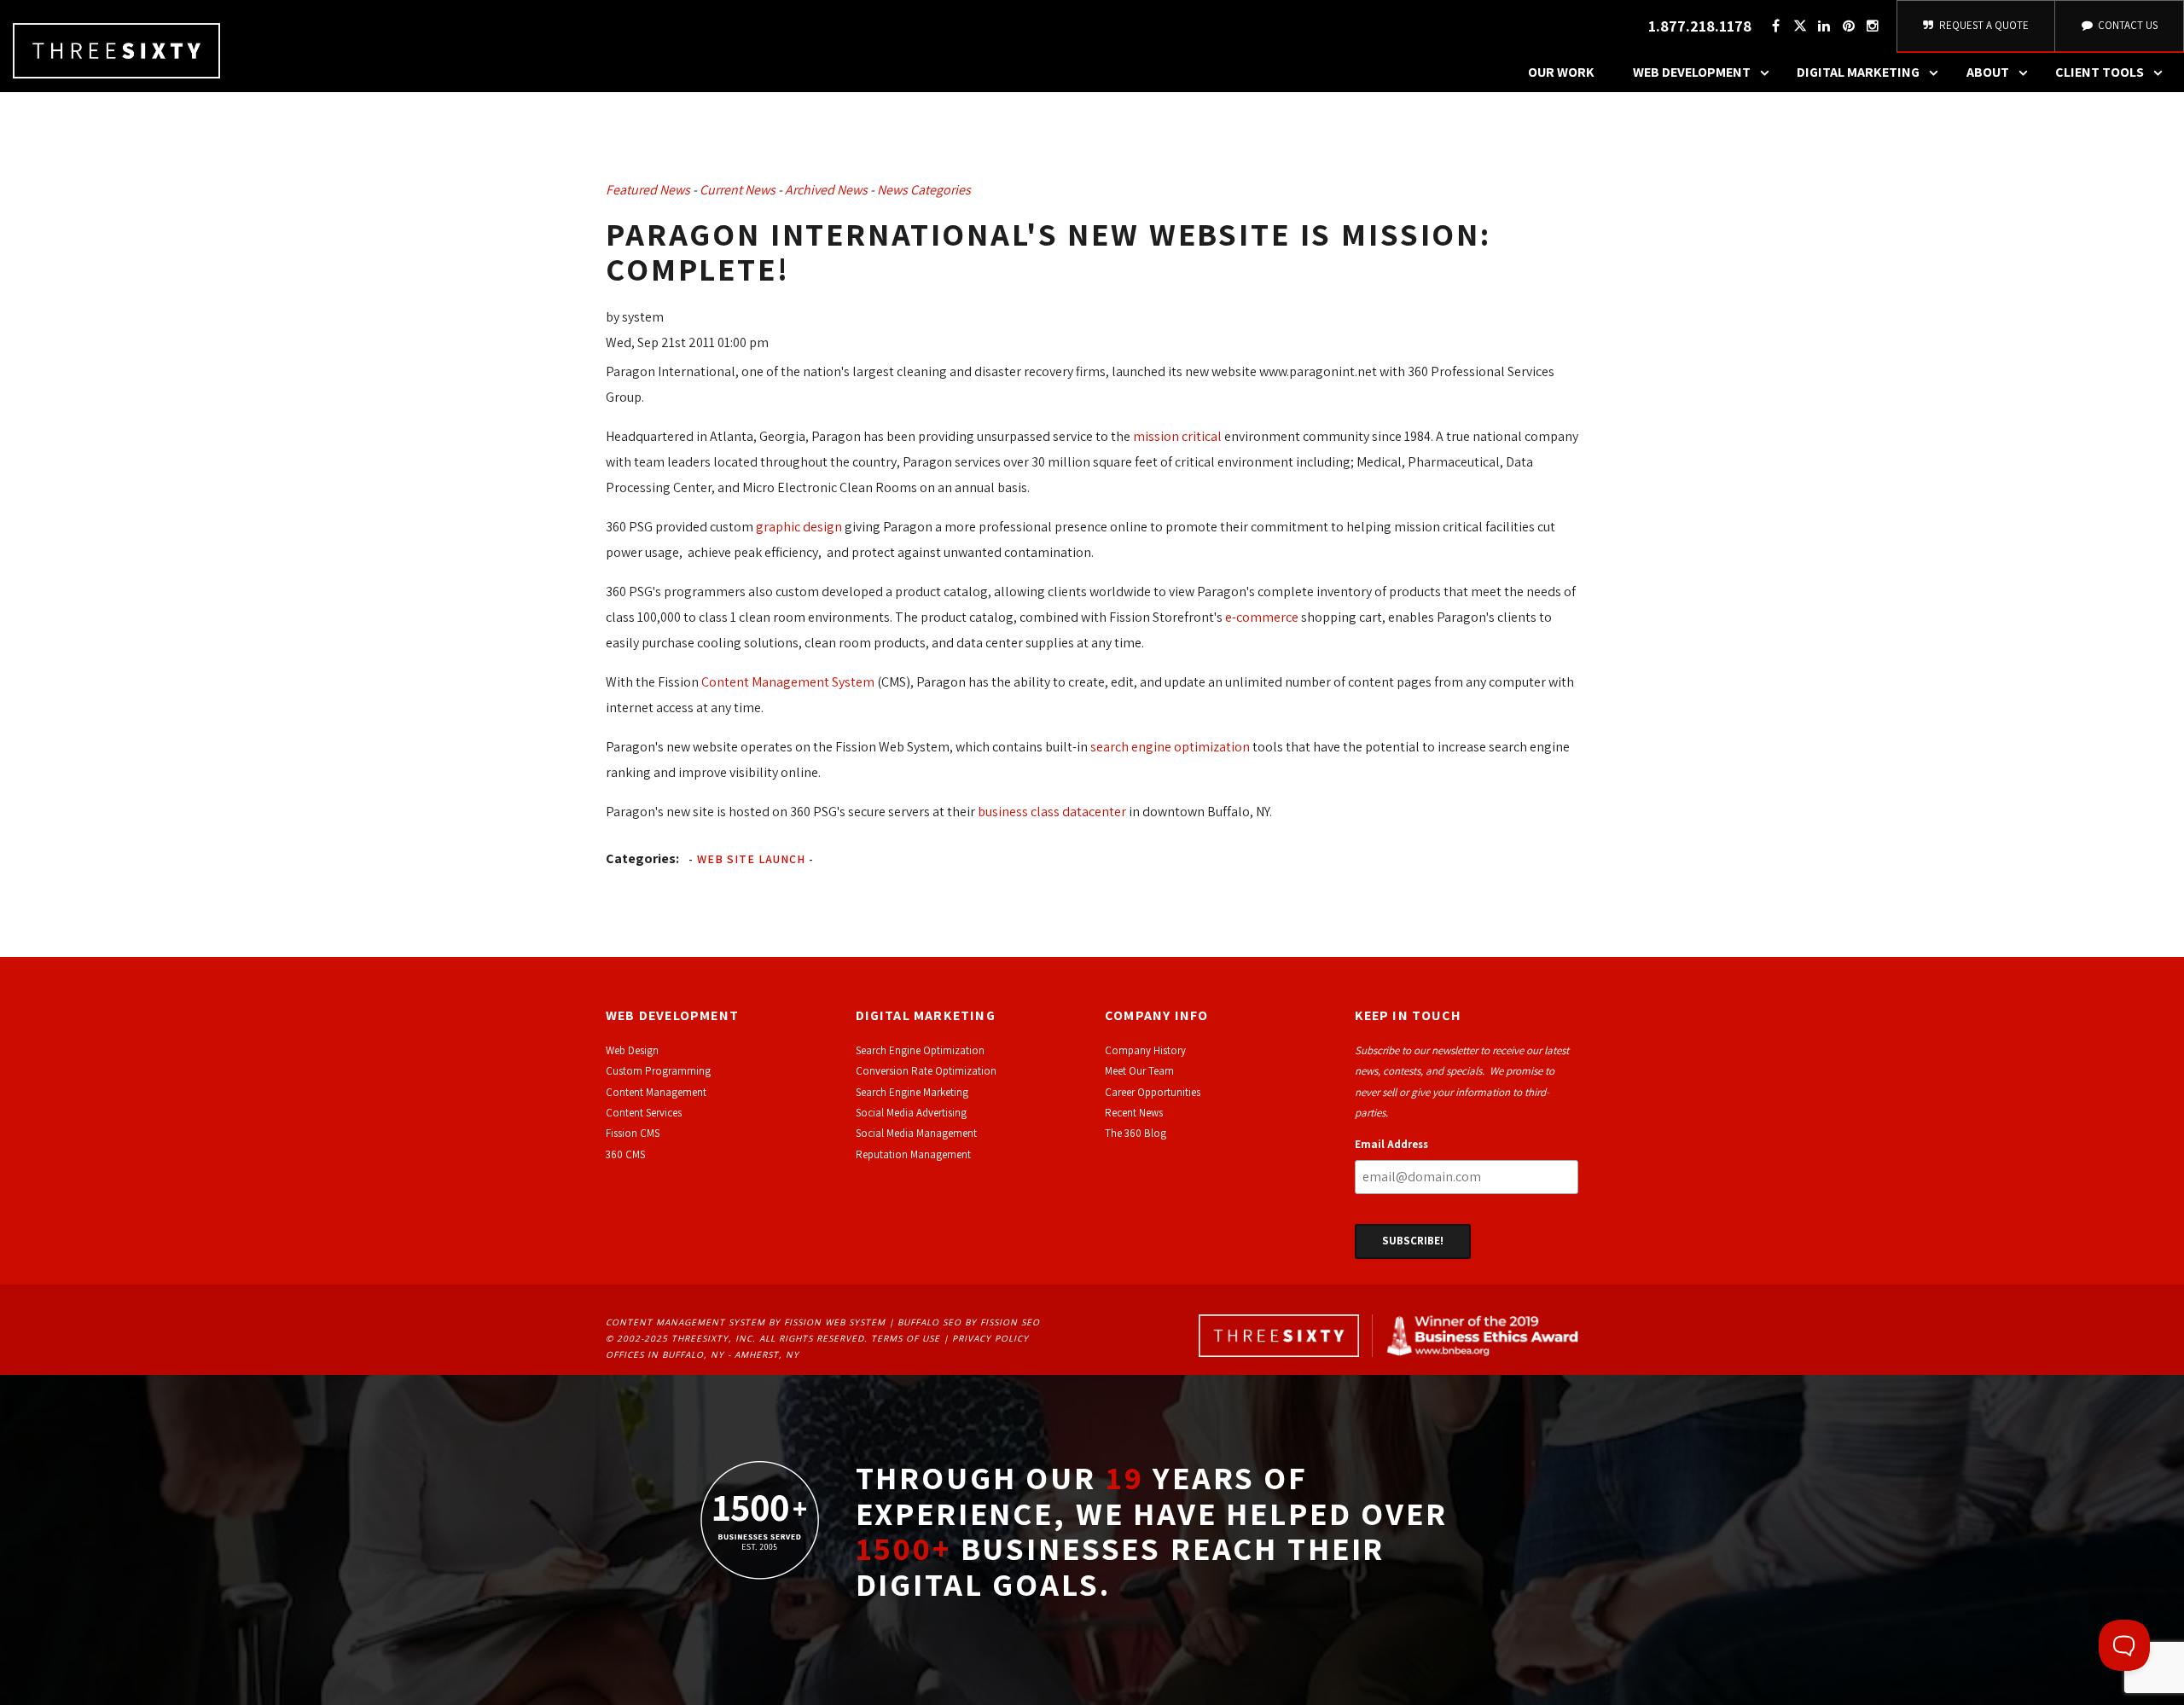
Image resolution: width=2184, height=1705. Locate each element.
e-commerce (1262, 617)
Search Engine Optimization (920, 1050)
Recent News (1134, 1113)
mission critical (1177, 436)
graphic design (799, 527)
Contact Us (2126, 25)
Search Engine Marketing (912, 1092)
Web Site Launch (751, 859)
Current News (738, 190)
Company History (1145, 1050)
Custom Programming (658, 1071)
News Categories (924, 190)
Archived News (826, 190)
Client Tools (2100, 72)
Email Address (1391, 1144)
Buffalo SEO (929, 1322)
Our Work (1561, 72)
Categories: (642, 858)
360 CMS (625, 1154)
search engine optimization (1170, 747)
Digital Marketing (1858, 72)
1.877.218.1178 (1700, 26)
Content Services (644, 1113)
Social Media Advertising (911, 1113)
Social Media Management (916, 1133)
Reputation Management (913, 1154)
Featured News (648, 190)
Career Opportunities (1153, 1092)
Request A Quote (1983, 25)
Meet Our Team (1139, 1071)
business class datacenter (1051, 812)
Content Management (656, 1092)
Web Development (1692, 72)
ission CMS (635, 1133)
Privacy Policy (990, 1338)
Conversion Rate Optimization (926, 1071)
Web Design (632, 1050)
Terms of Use (906, 1338)
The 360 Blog (1136, 1133)
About (1988, 72)
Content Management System (788, 682)
